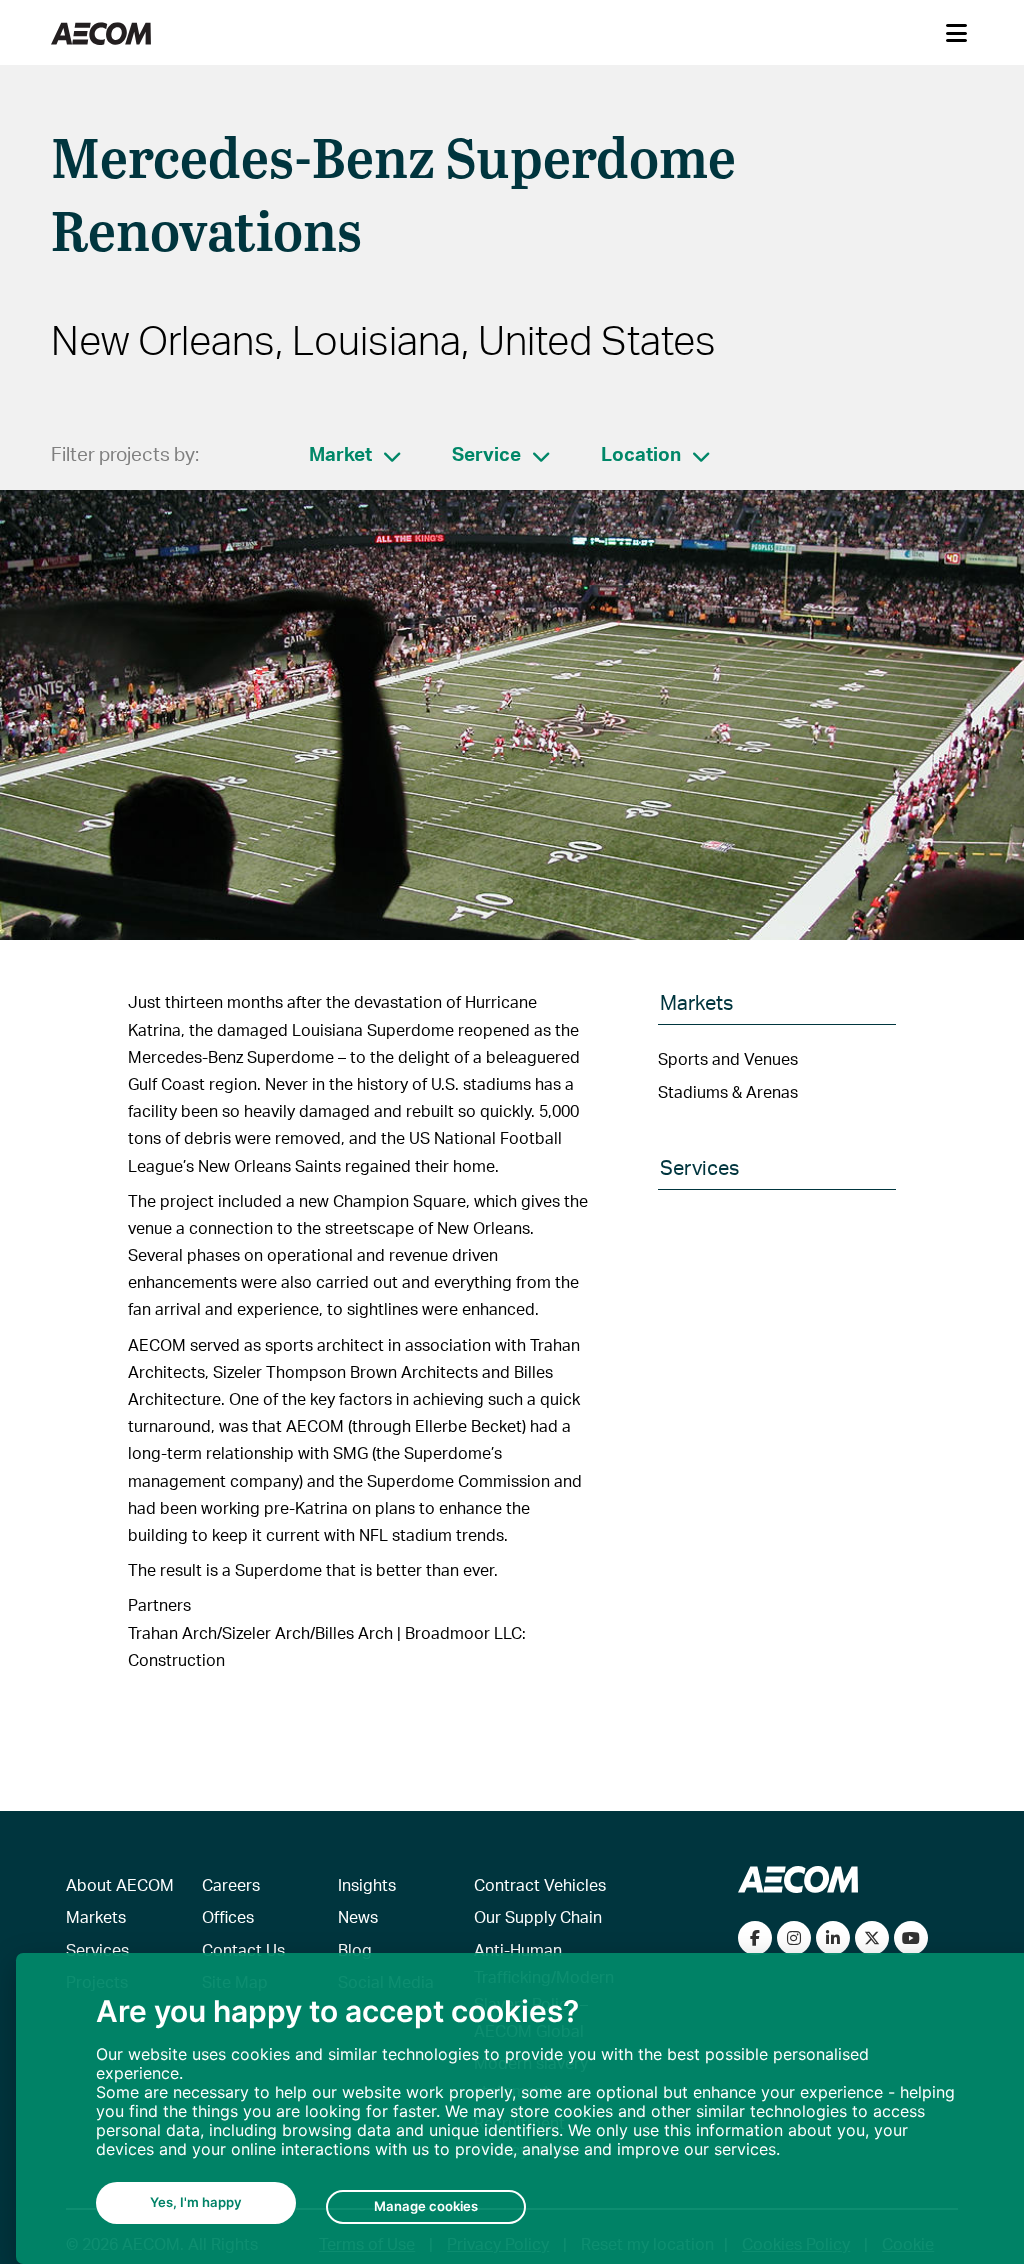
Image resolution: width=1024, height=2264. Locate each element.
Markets (96, 1916)
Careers (231, 1884)
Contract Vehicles (540, 1884)
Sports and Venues (728, 1058)
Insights (367, 1884)
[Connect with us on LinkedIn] (833, 1938)
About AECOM (120, 1884)
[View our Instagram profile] (794, 1938)
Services (97, 1949)
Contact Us (243, 1949)
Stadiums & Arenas (728, 1091)
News (358, 1916)
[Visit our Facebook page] (755, 1938)
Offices (228, 1916)
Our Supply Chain (538, 1916)
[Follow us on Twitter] (872, 1938)
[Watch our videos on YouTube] (911, 1938)
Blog (355, 1949)
